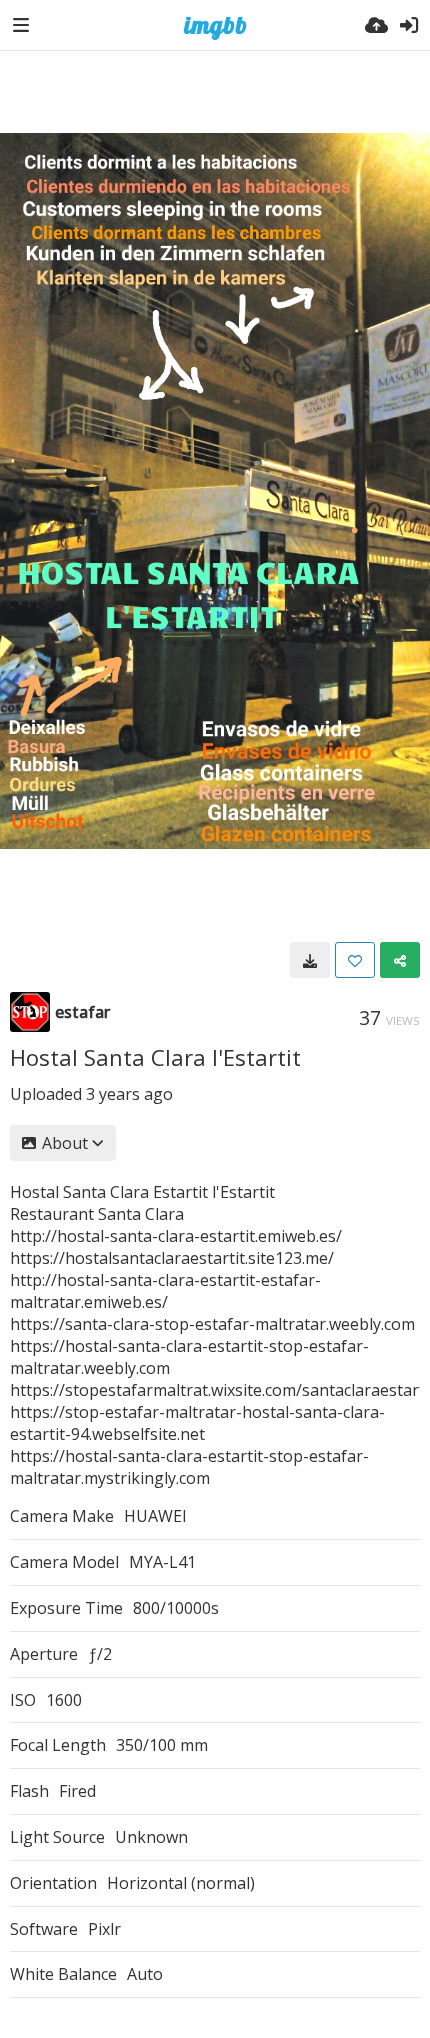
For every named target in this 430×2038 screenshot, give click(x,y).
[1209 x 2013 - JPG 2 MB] (310, 960)
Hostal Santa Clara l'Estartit (155, 1057)
